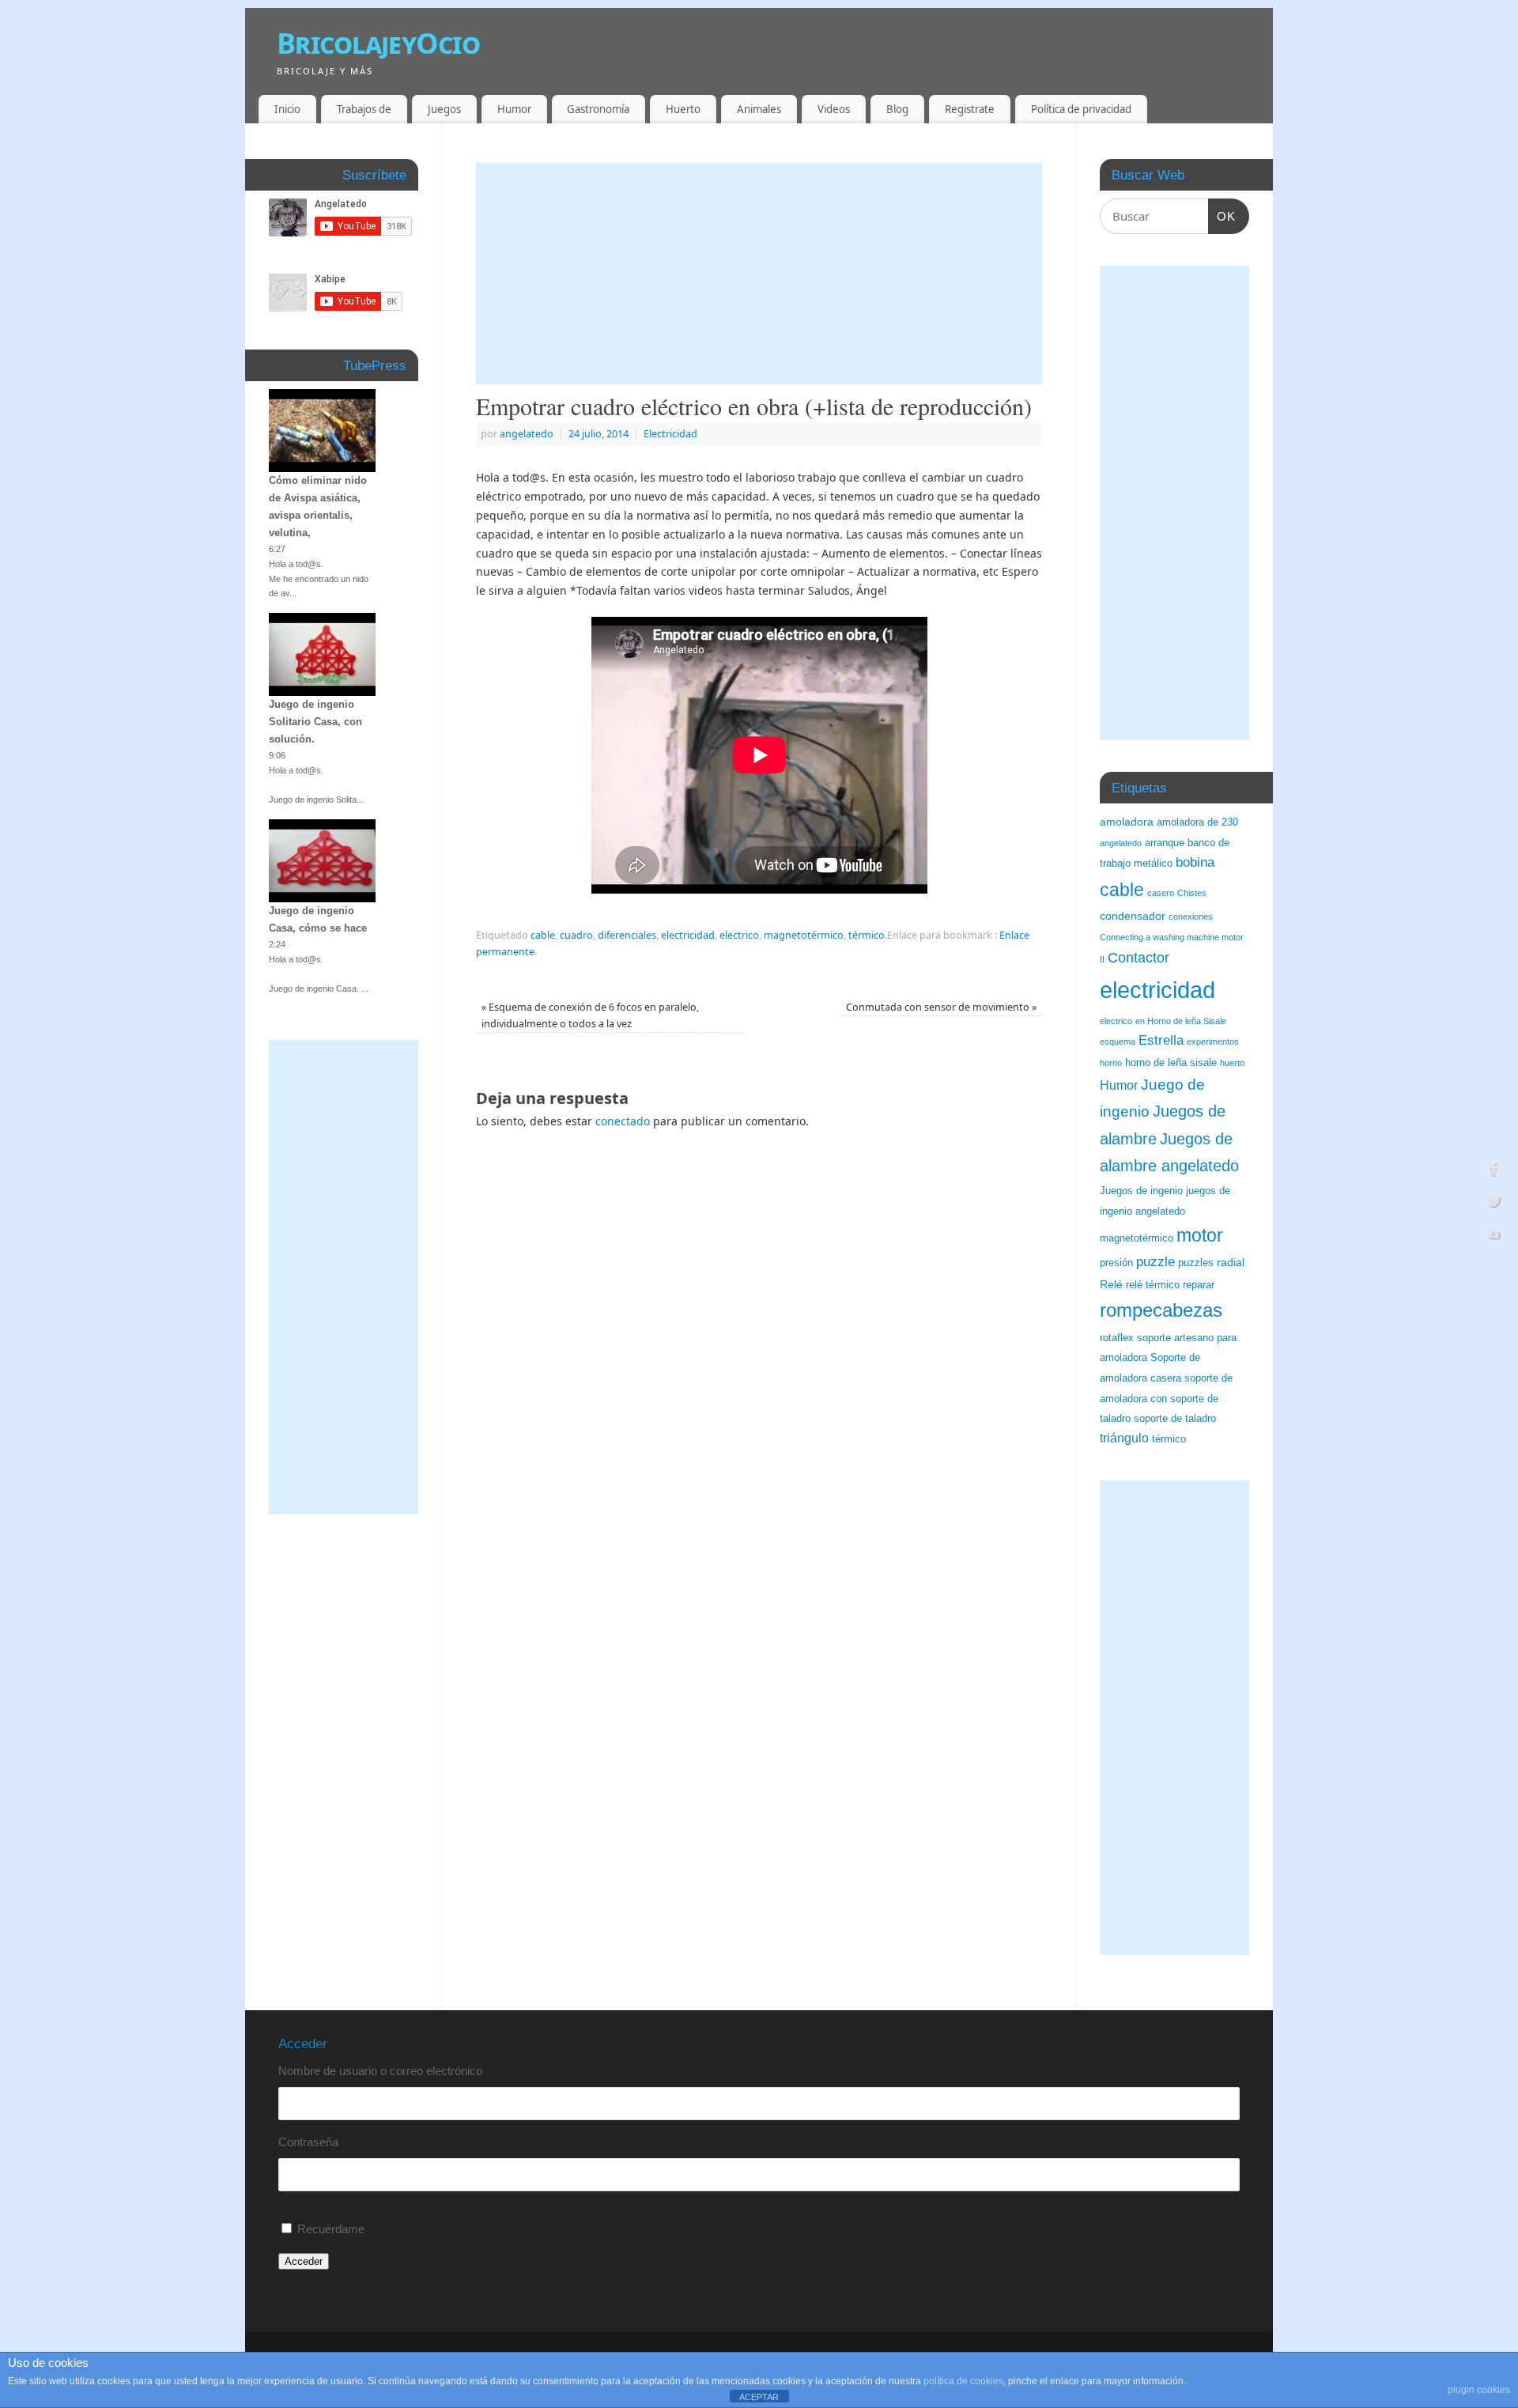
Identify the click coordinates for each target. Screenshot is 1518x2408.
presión (1116, 1263)
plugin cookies (1479, 2390)
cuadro (576, 935)
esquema (1118, 1041)
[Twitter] (1494, 1204)
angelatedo (527, 434)
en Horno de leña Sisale (1181, 1021)
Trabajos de (364, 109)
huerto (1232, 1063)
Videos (834, 109)
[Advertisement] (759, 274)
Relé (1111, 1284)
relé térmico (1153, 1285)
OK (1222, 216)
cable (543, 935)
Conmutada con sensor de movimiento (941, 1007)
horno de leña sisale (1171, 1063)
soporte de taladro (1175, 1419)
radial (1231, 1262)
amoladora (1127, 822)
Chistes (1192, 893)
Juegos (444, 109)
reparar (1199, 1285)
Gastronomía (598, 109)
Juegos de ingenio (1141, 1191)
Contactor (1138, 958)
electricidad (688, 935)
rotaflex (1117, 1338)
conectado (623, 1121)
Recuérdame (331, 2229)
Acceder (304, 2261)
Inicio (287, 109)
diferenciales (627, 935)
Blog (897, 109)
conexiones (1191, 917)
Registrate (970, 109)
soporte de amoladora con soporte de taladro (1166, 1399)
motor (1200, 1235)
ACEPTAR (759, 2397)
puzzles (1196, 1263)
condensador (1133, 916)
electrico (739, 935)
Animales (759, 109)
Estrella (1161, 1040)
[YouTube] (1494, 1237)
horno (1111, 1063)
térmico (867, 935)
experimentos (1213, 1041)
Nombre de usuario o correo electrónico (380, 2071)
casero (1161, 893)
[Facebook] (1494, 1171)
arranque (1165, 843)
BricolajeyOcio (378, 43)
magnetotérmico (804, 935)
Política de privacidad (1081, 109)
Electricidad (670, 434)
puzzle (1155, 1262)
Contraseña (308, 2142)
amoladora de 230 (1197, 822)
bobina (1195, 862)
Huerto (683, 109)
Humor (514, 109)
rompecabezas (1161, 1310)
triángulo (1124, 1438)
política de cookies (963, 2381)
